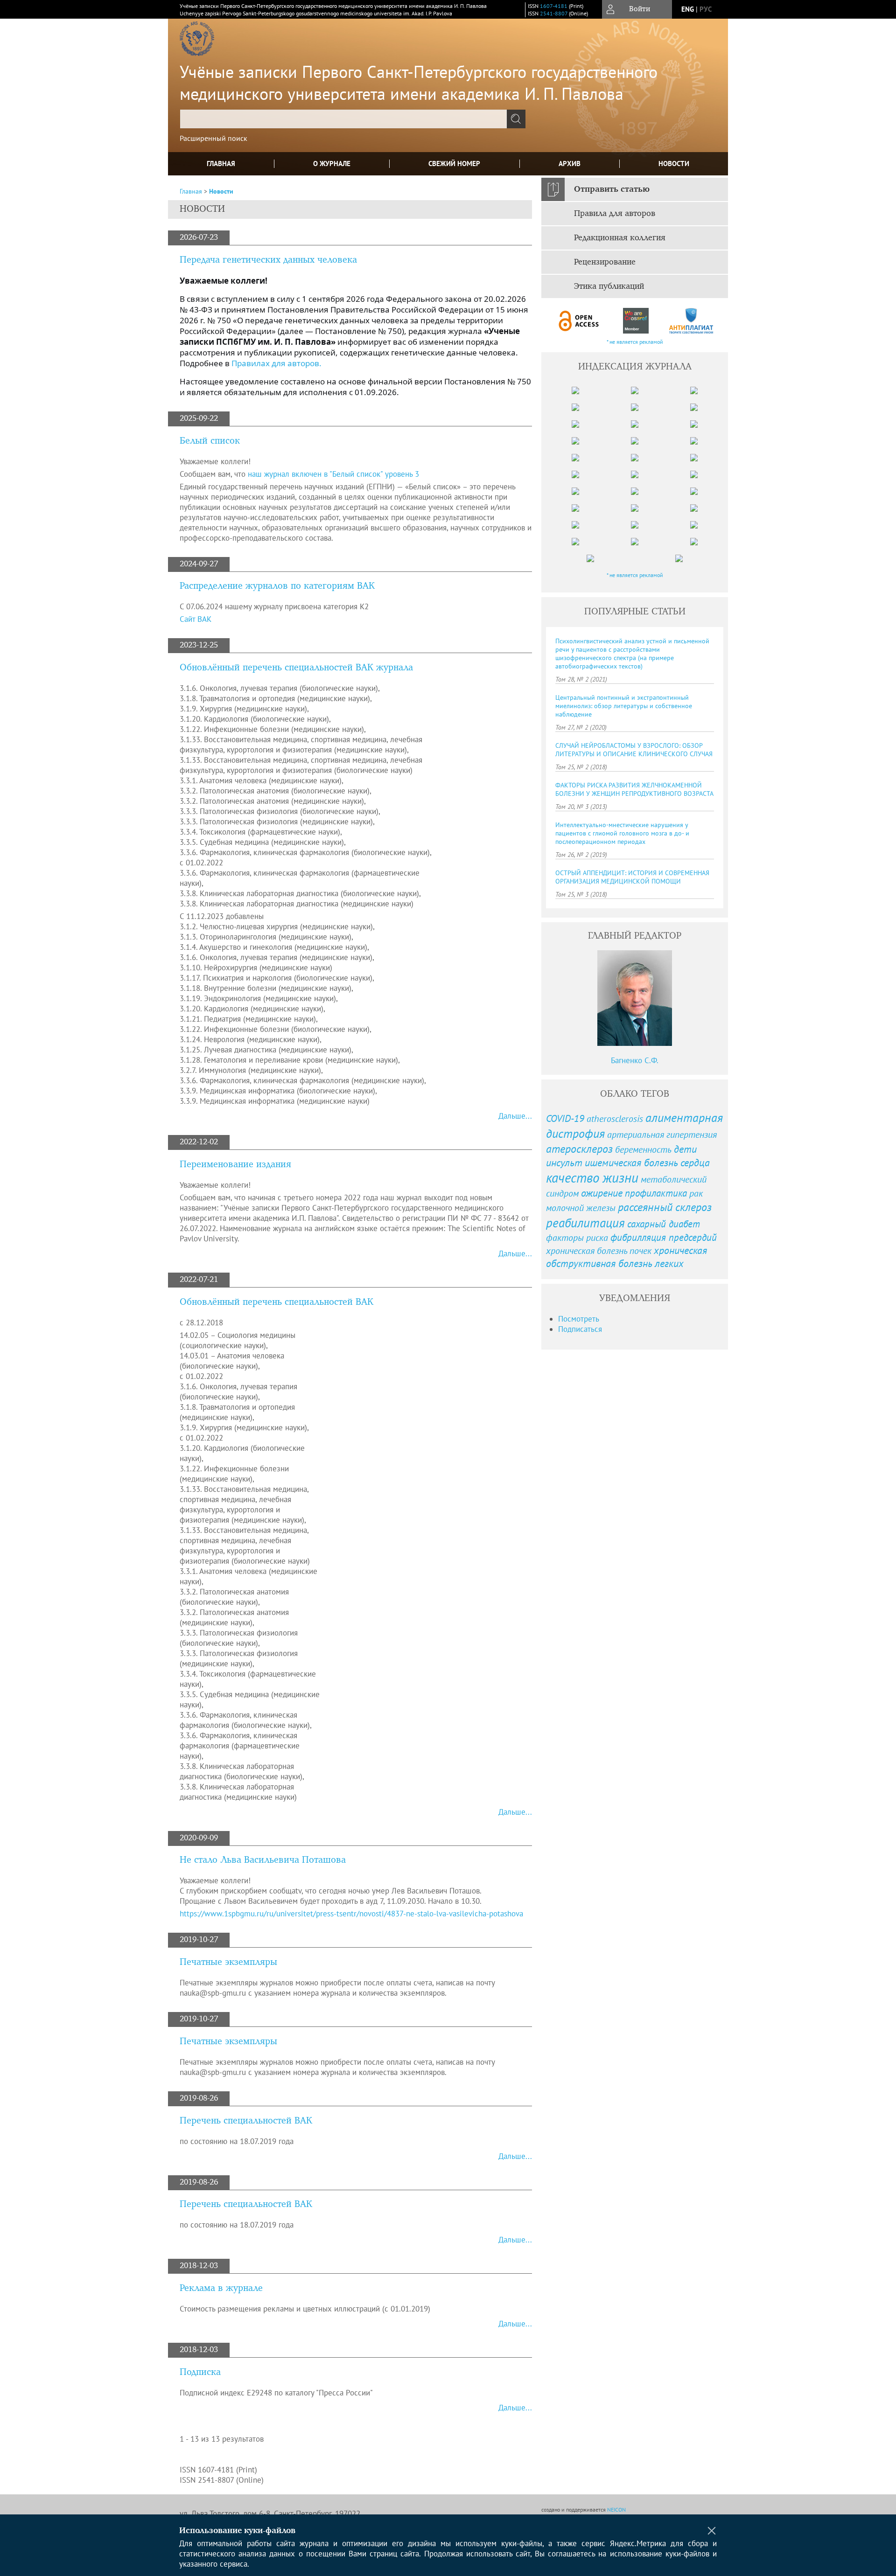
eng (688, 9)
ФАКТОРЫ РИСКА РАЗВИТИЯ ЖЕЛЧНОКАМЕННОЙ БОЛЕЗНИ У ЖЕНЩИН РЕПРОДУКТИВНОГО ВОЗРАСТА (634, 789)
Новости (674, 164)
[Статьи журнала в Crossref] (635, 321)
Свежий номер (454, 164)
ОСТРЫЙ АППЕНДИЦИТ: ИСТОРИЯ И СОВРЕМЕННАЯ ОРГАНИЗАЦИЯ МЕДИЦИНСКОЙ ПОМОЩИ (632, 877)
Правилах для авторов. (276, 363)
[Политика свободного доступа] (579, 321)
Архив (570, 164)
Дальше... (515, 1116)
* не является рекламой (635, 342)
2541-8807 (554, 13)
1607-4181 (554, 6)
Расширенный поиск (213, 138)
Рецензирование (605, 262)
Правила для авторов (615, 214)
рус (706, 9)
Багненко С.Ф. (635, 1060)
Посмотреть (579, 1319)
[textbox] (343, 119)
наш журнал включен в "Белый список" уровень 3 (335, 474)
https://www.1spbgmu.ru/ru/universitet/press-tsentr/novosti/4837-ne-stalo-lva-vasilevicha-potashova (351, 1914)
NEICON (616, 2510)
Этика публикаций (609, 286)
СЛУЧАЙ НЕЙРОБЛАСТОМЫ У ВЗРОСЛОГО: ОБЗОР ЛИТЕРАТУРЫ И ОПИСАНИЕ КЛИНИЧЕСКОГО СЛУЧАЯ (634, 750)
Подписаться (580, 1329)
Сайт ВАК (196, 619)
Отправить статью (612, 189)
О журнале (332, 164)
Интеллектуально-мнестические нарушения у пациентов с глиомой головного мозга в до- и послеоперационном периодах (622, 833)
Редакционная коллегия (620, 238)
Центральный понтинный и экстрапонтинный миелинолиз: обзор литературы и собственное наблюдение (624, 706)
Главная (221, 164)
